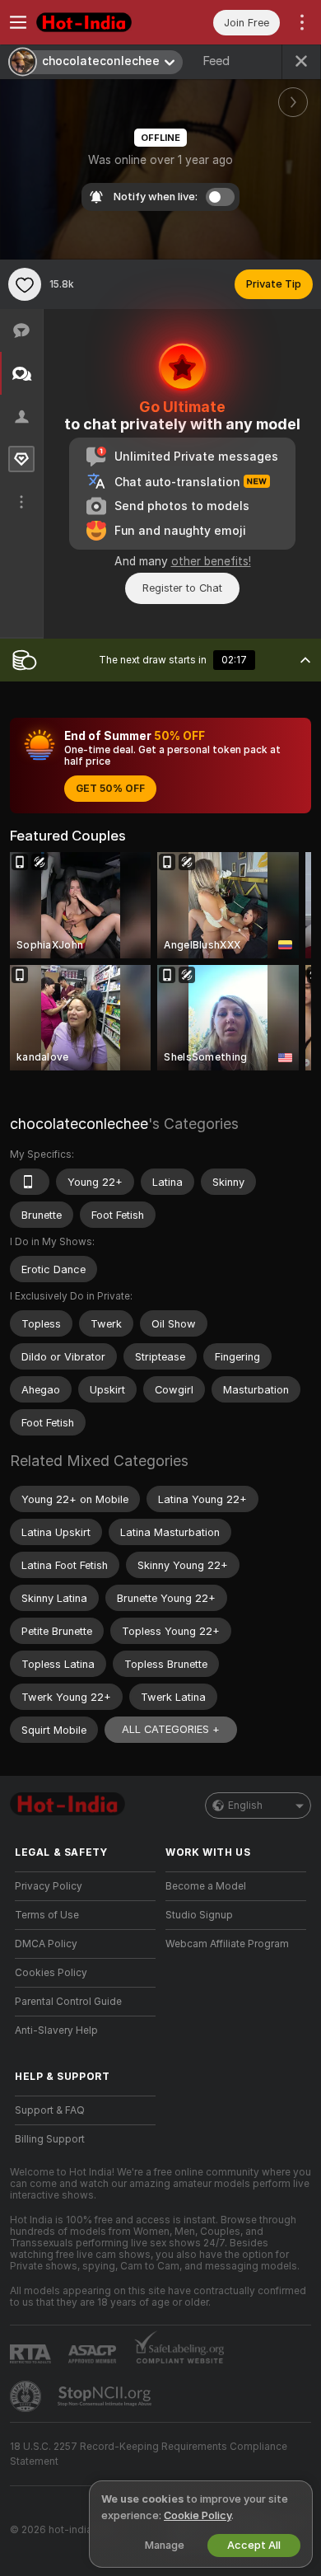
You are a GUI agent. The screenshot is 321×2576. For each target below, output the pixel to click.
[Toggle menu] (18, 22)
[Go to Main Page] (98, 22)
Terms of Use (47, 1915)
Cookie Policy (198, 2515)
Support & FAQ (50, 2110)
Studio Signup (199, 1915)
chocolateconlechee (79, 1124)
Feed (216, 61)
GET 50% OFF (110, 789)
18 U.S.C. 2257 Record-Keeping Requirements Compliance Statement (149, 2454)
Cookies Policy (51, 1973)
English (245, 1806)
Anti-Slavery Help (56, 2030)
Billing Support (50, 2139)
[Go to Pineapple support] (27, 2396)
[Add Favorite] (25, 284)
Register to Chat (182, 588)
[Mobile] (30, 1182)
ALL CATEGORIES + (171, 1729)
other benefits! (211, 561)
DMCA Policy (46, 1944)
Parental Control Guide (68, 2002)
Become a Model (206, 1886)
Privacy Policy (49, 1886)
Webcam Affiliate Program (227, 1944)
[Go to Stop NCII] (106, 2396)
